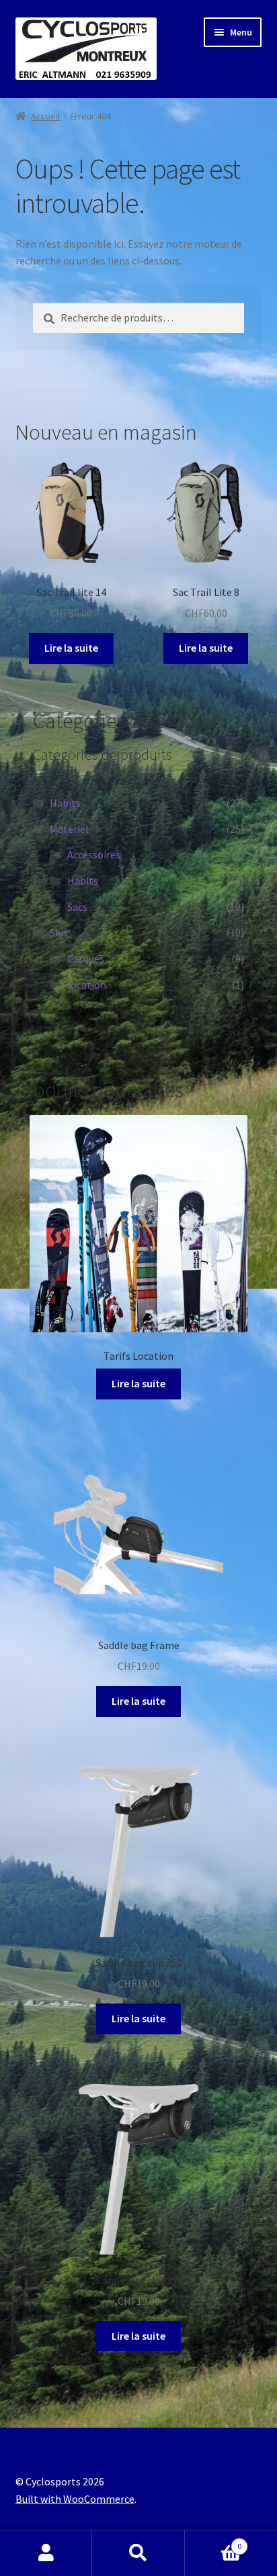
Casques (86, 958)
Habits (65, 803)
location (87, 985)
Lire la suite (71, 648)
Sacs (77, 907)
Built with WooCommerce (75, 2499)
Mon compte (46, 2553)
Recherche (138, 2553)
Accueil (45, 116)
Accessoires (94, 854)
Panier (213, 2541)
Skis (59, 932)
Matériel (69, 829)
